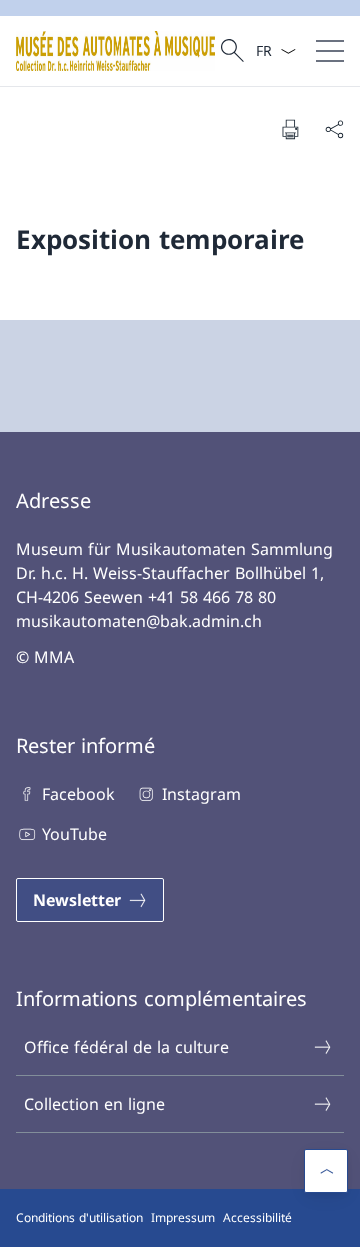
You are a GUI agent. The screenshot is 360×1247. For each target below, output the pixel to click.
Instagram (201, 794)
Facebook (78, 794)
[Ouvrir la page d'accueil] (115, 51)
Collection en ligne (94, 1104)
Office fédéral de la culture (126, 1047)
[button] (326, 1171)
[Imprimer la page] (290, 129)
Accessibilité (257, 1217)
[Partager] (334, 129)
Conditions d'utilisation (79, 1217)
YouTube (74, 834)
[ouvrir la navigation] (330, 51)
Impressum (183, 1217)
